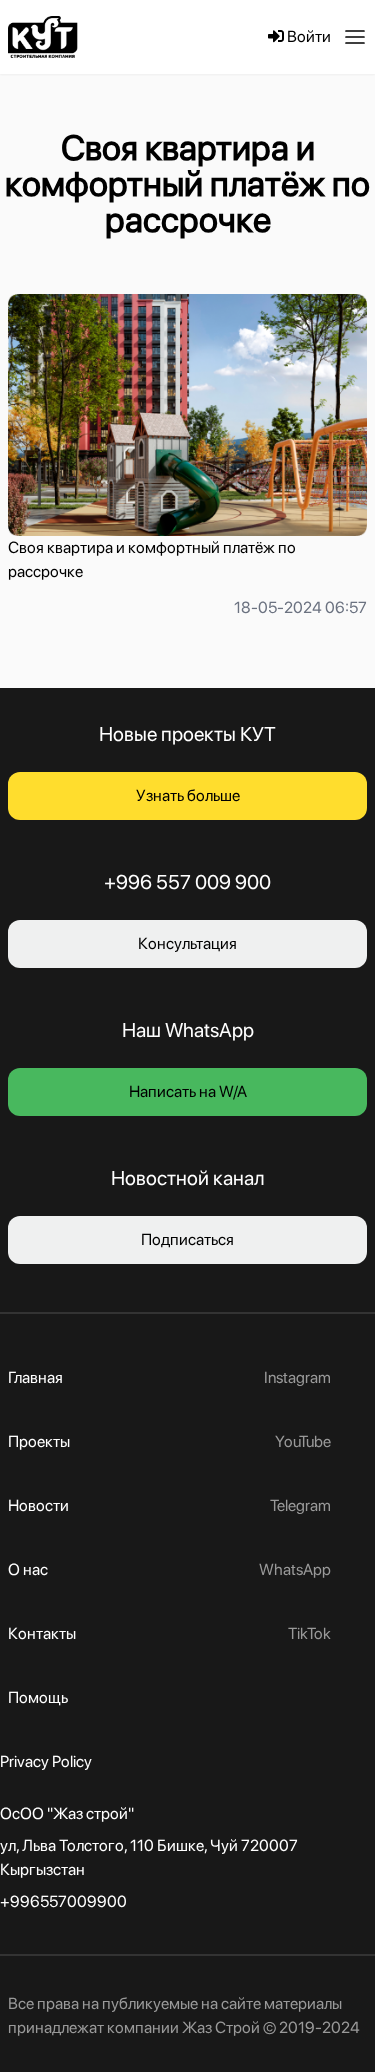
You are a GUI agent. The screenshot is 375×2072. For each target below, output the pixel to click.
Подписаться (187, 1239)
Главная (35, 1377)
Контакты (42, 1633)
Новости (38, 1505)
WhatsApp (295, 1569)
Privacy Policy (46, 1761)
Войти (307, 36)
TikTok (309, 1633)
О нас (28, 1569)
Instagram (297, 1377)
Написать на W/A (188, 1091)
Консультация (187, 943)
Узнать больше (188, 795)
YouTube (303, 1441)
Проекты (39, 1441)
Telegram (300, 1505)
